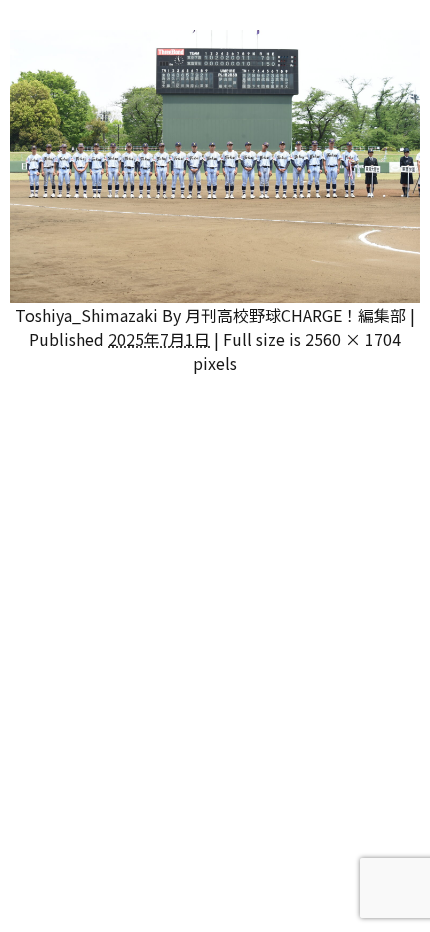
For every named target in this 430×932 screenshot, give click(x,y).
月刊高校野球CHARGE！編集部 (295, 315)
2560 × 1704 (353, 339)
